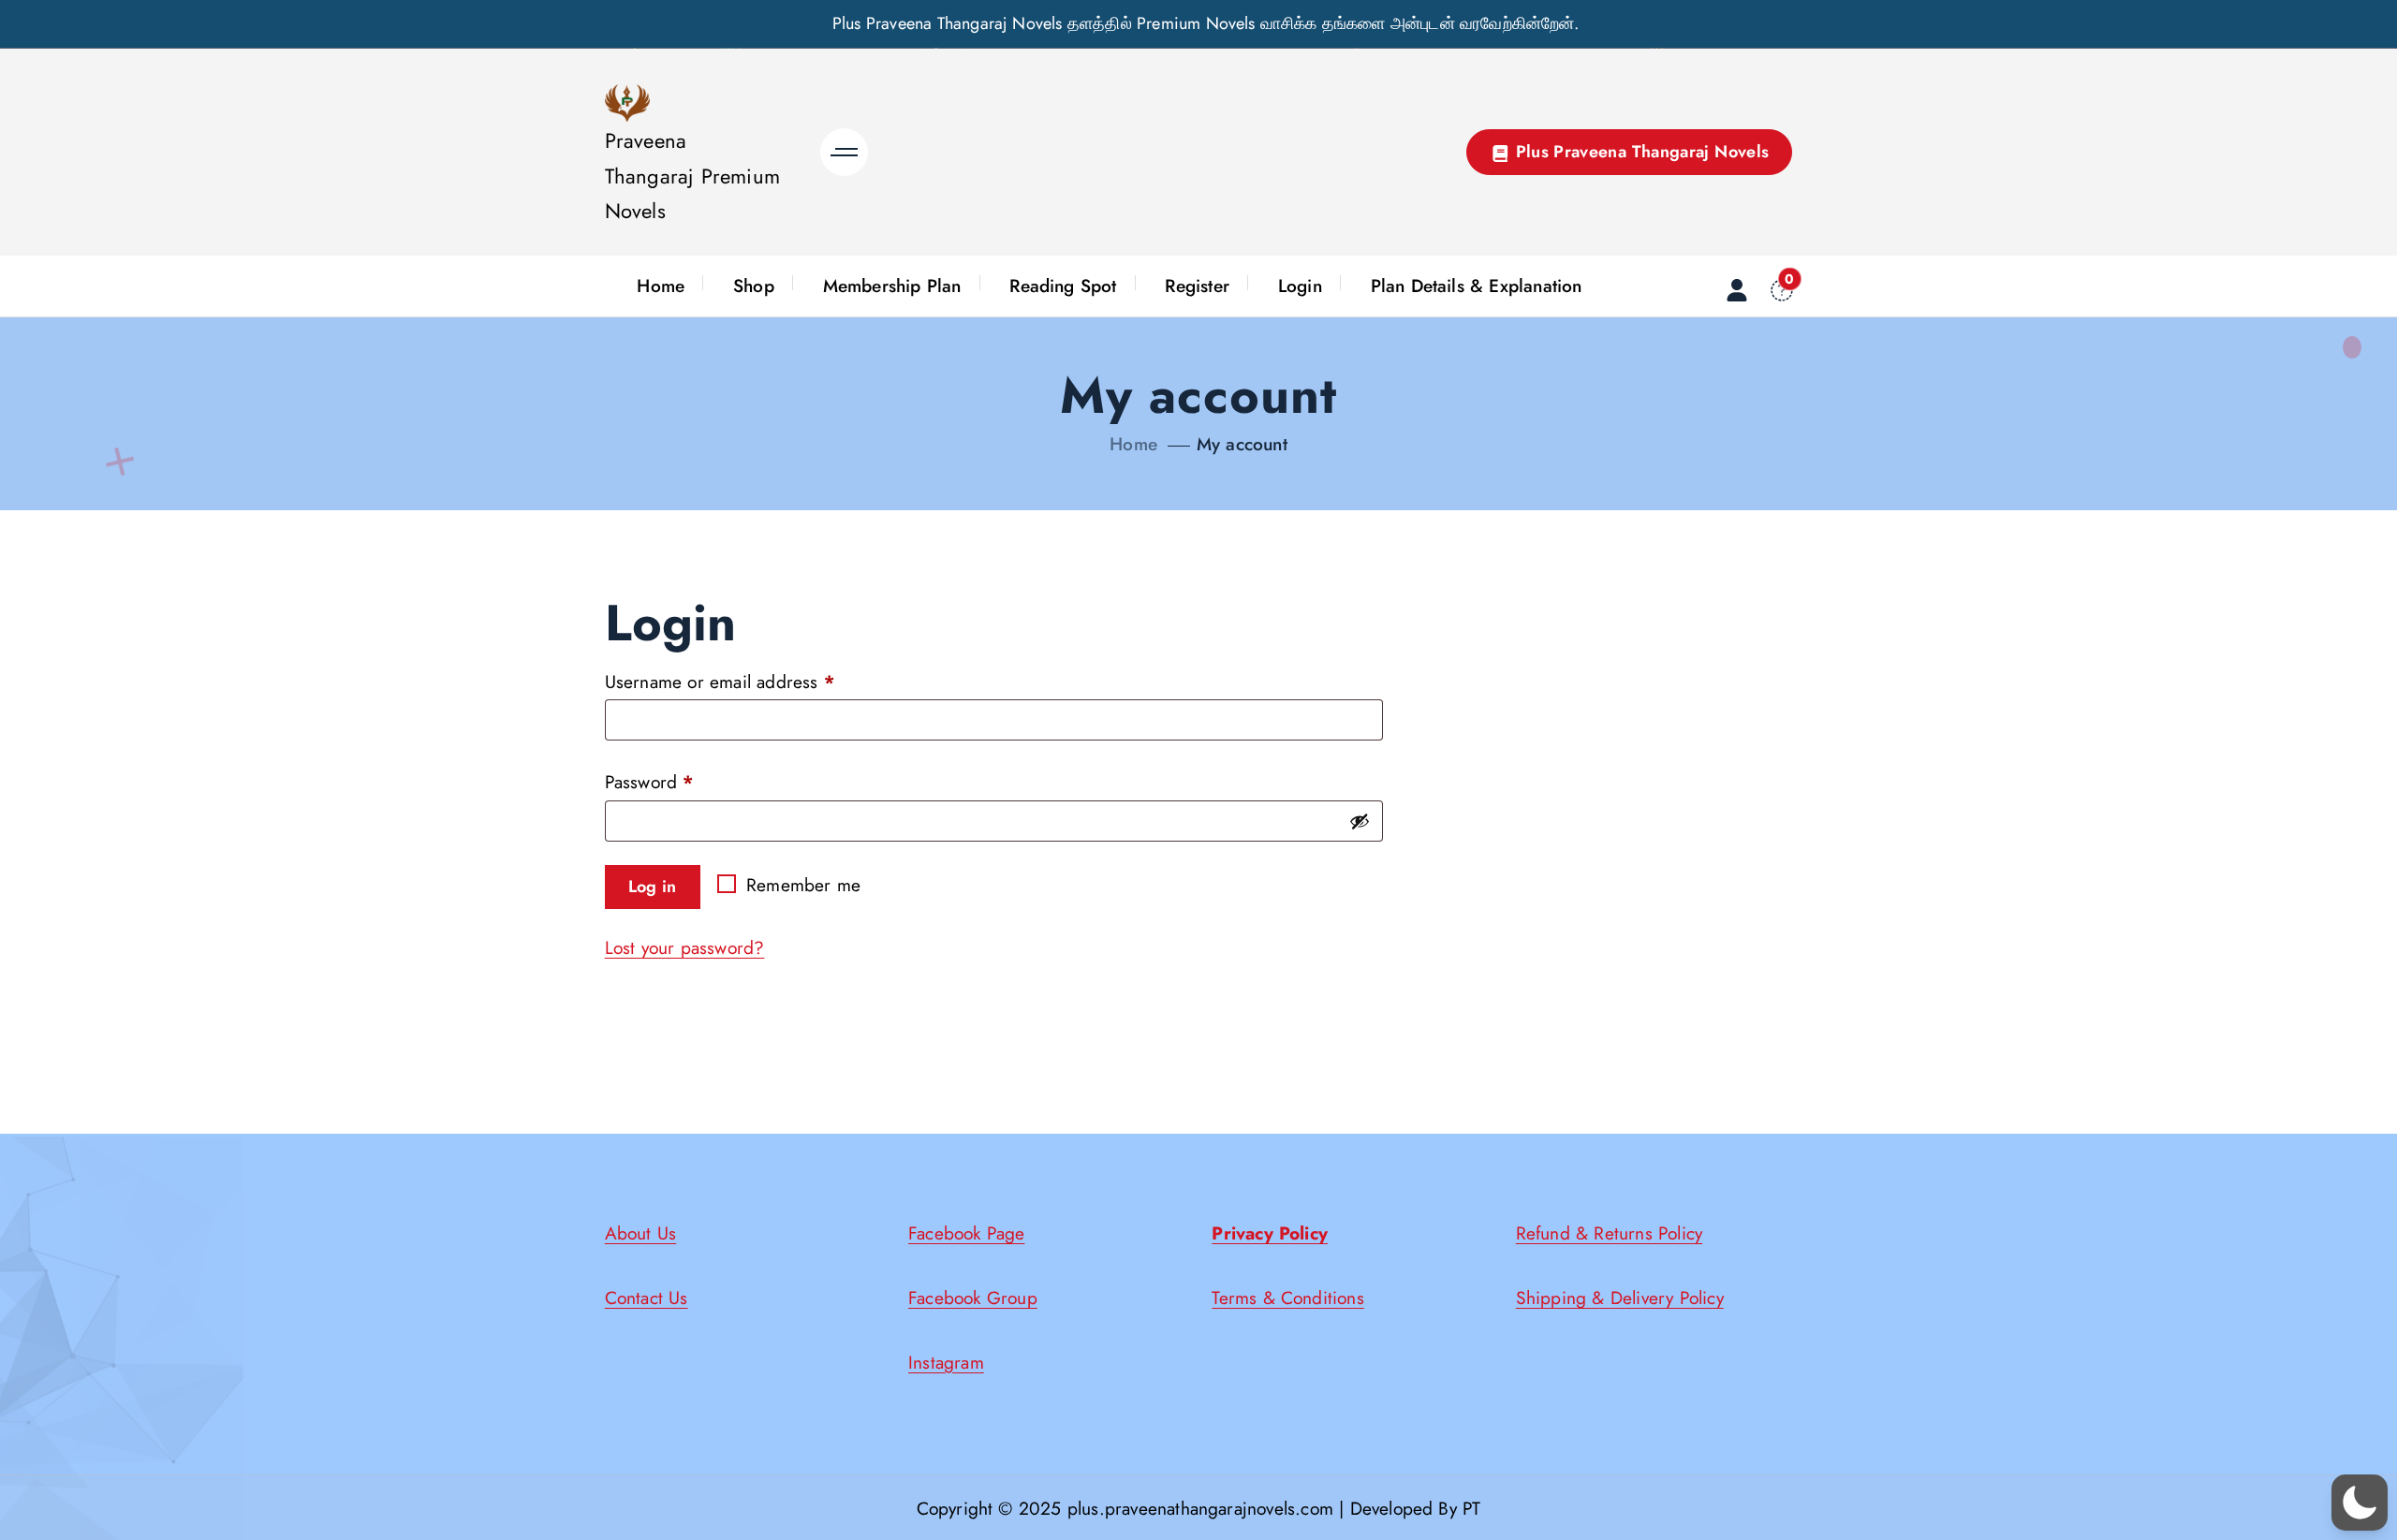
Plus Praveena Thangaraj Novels (1640, 152)
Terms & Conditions (1287, 1298)
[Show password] (1360, 821)
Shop (754, 286)
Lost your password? (685, 947)
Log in (653, 887)
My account (1242, 444)
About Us (641, 1233)
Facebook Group (973, 1298)
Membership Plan (892, 286)
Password (654, 784)
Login (1300, 286)
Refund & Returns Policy (1609, 1233)
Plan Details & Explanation (1477, 286)
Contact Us (647, 1298)
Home (661, 286)
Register (1197, 286)
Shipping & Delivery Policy (1620, 1298)
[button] (2360, 1503)
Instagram (946, 1362)
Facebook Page (967, 1233)
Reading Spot (1063, 286)
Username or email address (724, 683)
